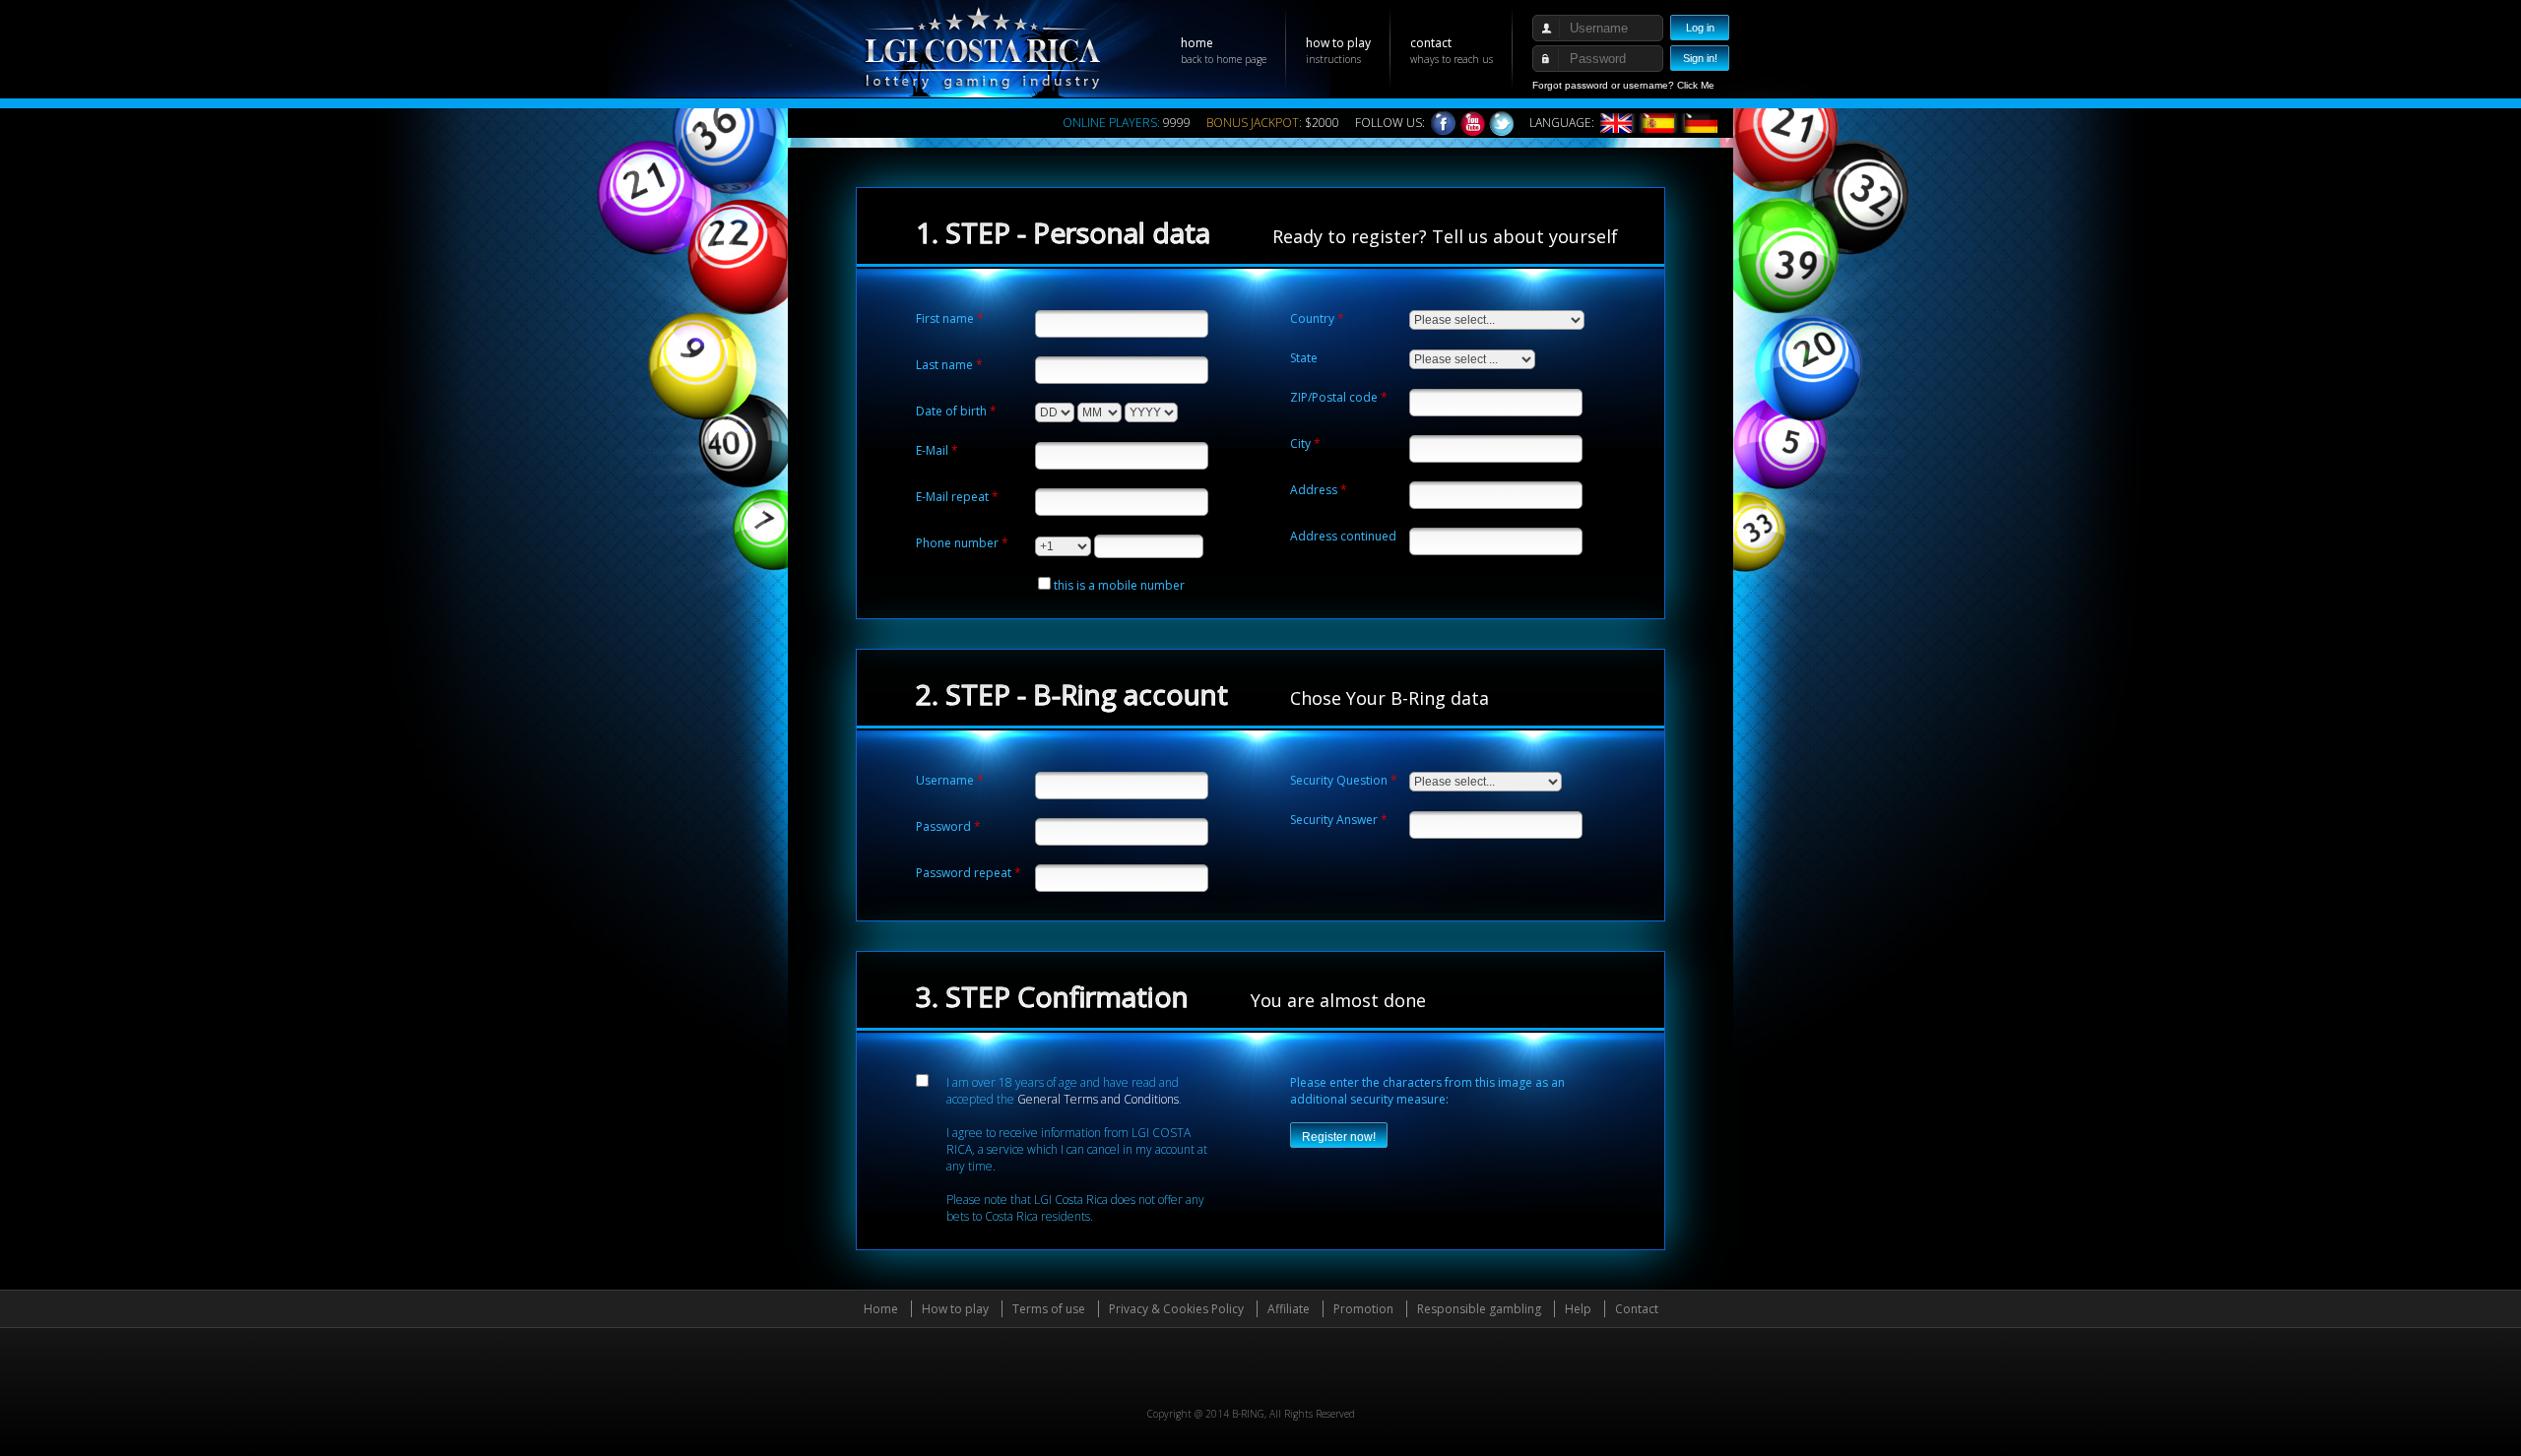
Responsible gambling (1479, 1309)
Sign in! (1700, 58)
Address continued (1343, 536)
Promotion (1363, 1309)
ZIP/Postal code (1334, 397)
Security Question (1339, 780)
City (1300, 443)
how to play (1338, 50)
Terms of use (1049, 1309)
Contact (1637, 1309)
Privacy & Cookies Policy (1176, 1309)
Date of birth (951, 411)
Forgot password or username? (1603, 85)
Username (945, 780)
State (1304, 358)
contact (1452, 50)
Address (1314, 490)
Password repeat (964, 873)
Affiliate (1289, 1309)
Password (943, 826)
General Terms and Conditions (1098, 1099)
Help (1578, 1309)
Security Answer (1334, 820)
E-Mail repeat (952, 497)
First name (945, 318)
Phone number (957, 543)
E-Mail (932, 450)
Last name (944, 365)
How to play (955, 1309)
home (1224, 50)
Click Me (1696, 85)
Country (1312, 318)
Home (881, 1309)
